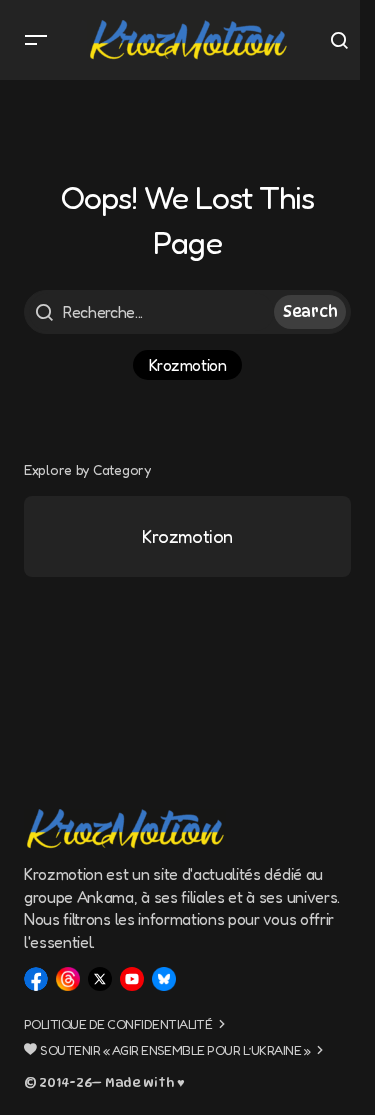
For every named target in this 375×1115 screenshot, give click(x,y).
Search (310, 312)
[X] (100, 979)
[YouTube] (132, 979)
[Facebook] (36, 979)
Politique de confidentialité (118, 1024)
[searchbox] (151, 312)
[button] (36, 40)
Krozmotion (187, 365)
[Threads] (68, 979)
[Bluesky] (164, 979)
